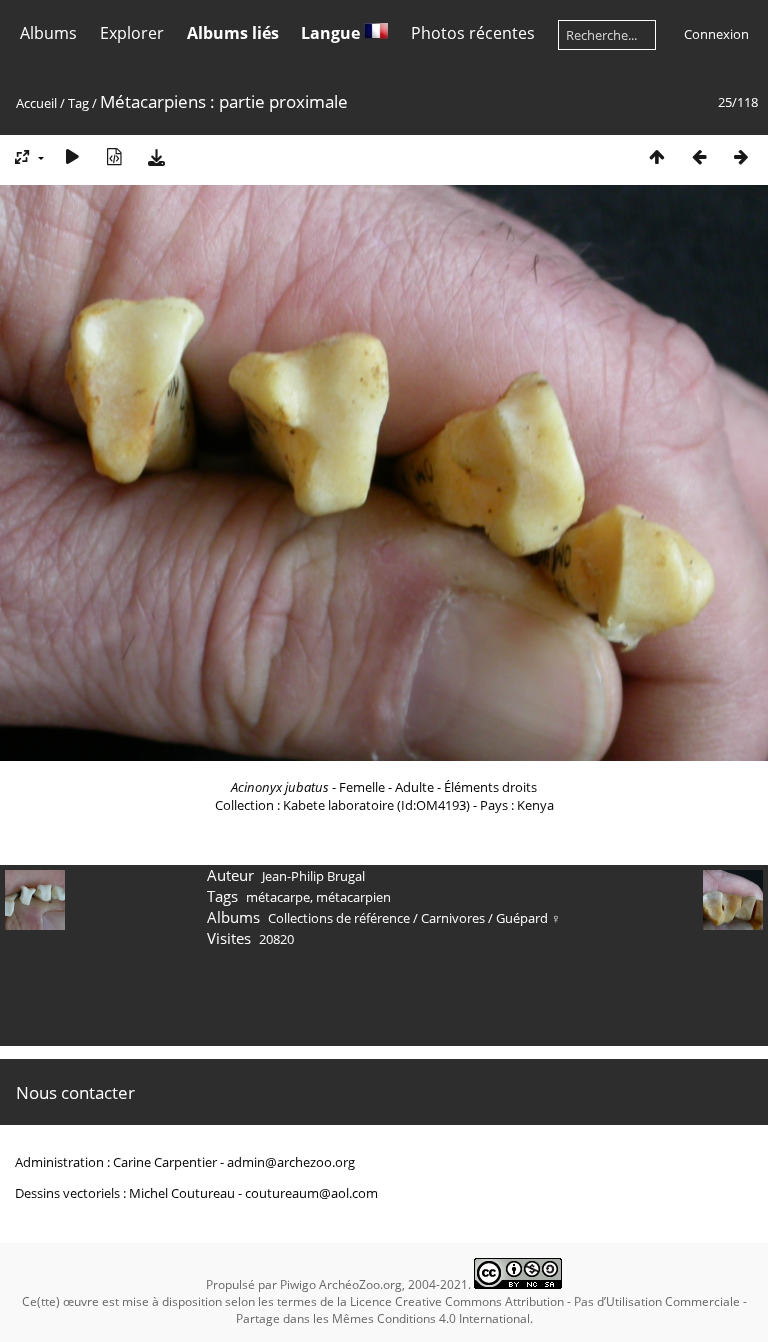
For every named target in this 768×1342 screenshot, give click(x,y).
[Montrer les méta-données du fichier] (114, 156)
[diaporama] (72, 156)
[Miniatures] (657, 156)
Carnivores (453, 918)
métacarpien (353, 897)
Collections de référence (339, 918)
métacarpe (278, 897)
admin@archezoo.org (291, 1162)
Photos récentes (473, 33)
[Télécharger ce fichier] (156, 156)
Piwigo (298, 1284)
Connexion (716, 34)
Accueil (36, 103)
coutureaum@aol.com (311, 1193)
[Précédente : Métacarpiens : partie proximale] (699, 156)
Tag (78, 103)
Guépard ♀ (528, 918)
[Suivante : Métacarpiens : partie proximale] (741, 156)
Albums (48, 33)
